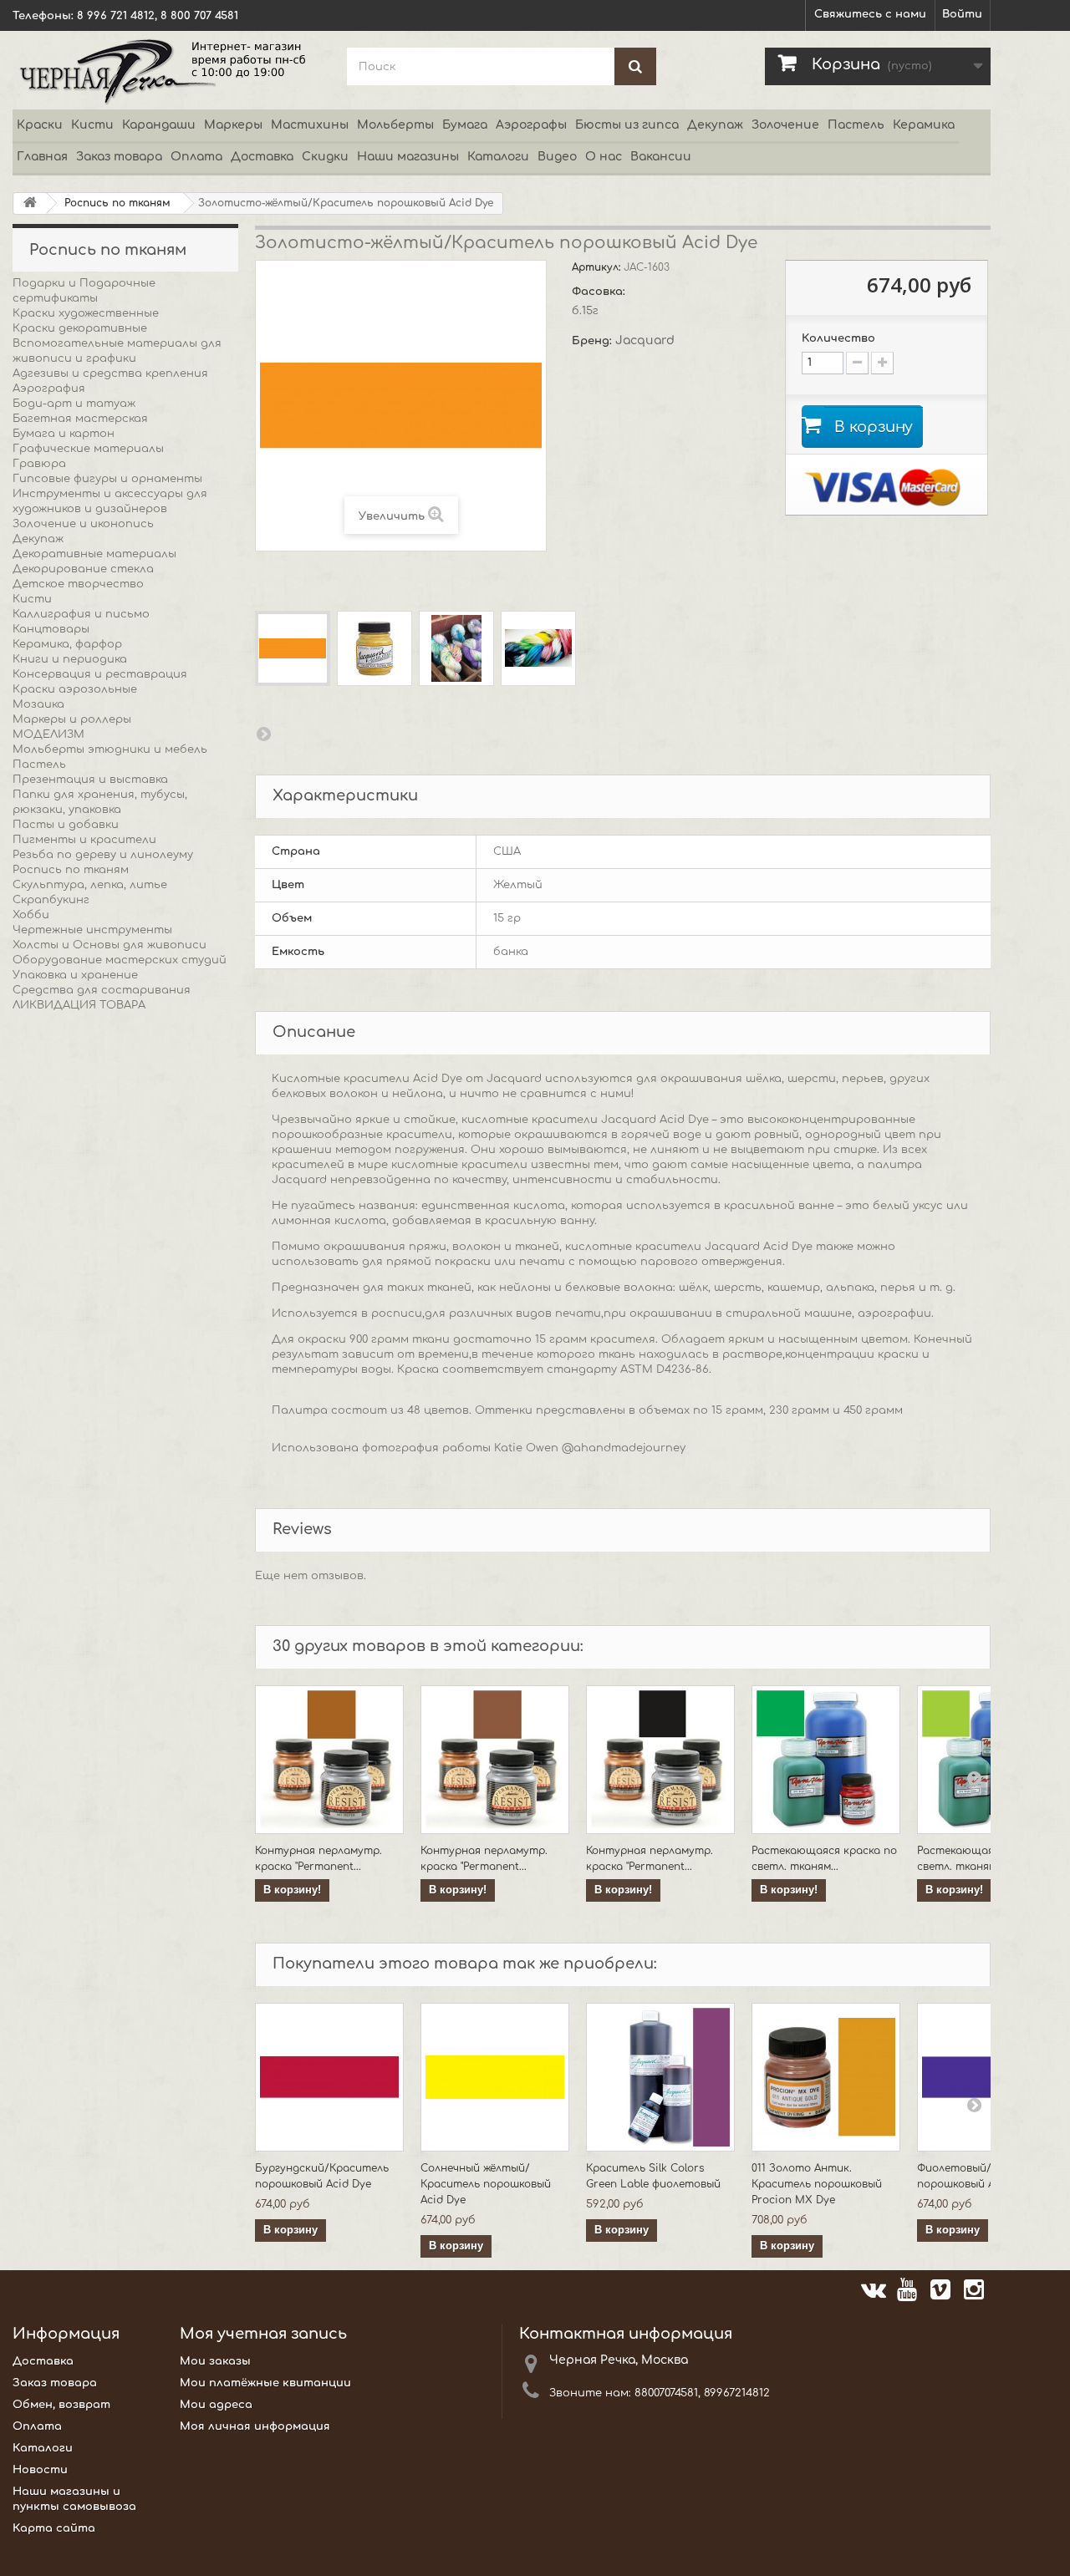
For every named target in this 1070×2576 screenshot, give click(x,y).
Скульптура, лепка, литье (90, 885)
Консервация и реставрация (100, 674)
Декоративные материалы (94, 554)
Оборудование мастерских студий (120, 960)
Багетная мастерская (80, 419)
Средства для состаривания (102, 990)
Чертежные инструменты (92, 930)
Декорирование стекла (83, 569)
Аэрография (49, 389)
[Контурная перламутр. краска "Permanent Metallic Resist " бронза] (329, 1760)
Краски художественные (86, 313)
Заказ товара (119, 157)
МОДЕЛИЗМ (48, 734)
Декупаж (715, 125)
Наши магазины (408, 157)
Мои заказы (215, 2361)
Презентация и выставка (90, 780)
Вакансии (661, 157)
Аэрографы (531, 125)
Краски (40, 125)
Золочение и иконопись (83, 524)
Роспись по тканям (71, 870)
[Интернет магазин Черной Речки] (167, 70)
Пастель (856, 125)
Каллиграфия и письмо (81, 614)
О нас (604, 157)
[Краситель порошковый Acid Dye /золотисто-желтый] (293, 648)
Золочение (785, 125)
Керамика (924, 125)
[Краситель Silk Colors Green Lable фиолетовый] (660, 2077)
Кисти (92, 125)
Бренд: (594, 341)
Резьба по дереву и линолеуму (103, 855)
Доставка (262, 157)
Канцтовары (51, 629)
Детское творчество (78, 584)
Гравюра (39, 464)
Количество (838, 338)
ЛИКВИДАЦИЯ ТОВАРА (79, 1005)
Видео (557, 157)
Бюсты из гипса (627, 125)
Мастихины (310, 125)
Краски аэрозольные (75, 689)
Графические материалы (88, 449)
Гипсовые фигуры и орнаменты (107, 479)
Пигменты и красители (84, 840)
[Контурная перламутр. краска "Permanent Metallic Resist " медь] (495, 1760)
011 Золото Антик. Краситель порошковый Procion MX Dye (817, 2184)
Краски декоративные (80, 328)
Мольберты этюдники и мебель (110, 749)
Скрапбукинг (51, 900)
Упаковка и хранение (75, 975)
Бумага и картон (64, 434)
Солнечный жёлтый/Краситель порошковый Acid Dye (486, 2184)
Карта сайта (54, 2528)
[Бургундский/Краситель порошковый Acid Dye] (329, 2077)
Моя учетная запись (263, 2334)
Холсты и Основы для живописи (110, 945)
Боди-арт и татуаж (74, 404)
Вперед (263, 734)
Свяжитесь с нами (870, 14)
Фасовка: (600, 292)
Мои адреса (216, 2405)
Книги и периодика (70, 659)
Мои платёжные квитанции (265, 2383)
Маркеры (233, 125)
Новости (40, 2470)
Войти (962, 14)
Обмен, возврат (61, 2405)
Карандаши (159, 125)
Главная (42, 157)
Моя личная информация (255, 2426)
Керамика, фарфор (67, 644)
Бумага (465, 125)
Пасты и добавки (66, 825)
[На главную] (30, 203)
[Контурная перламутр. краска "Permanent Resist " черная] (660, 1760)
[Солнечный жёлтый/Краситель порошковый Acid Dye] (495, 2077)
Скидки (325, 157)
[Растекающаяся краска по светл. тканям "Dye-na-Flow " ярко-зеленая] (826, 1760)
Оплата (196, 157)
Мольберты (395, 125)
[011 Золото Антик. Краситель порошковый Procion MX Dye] (826, 2077)
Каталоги (498, 157)
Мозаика (38, 704)
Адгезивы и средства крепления (110, 373)
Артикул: (598, 267)
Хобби (31, 915)
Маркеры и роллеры (72, 719)
